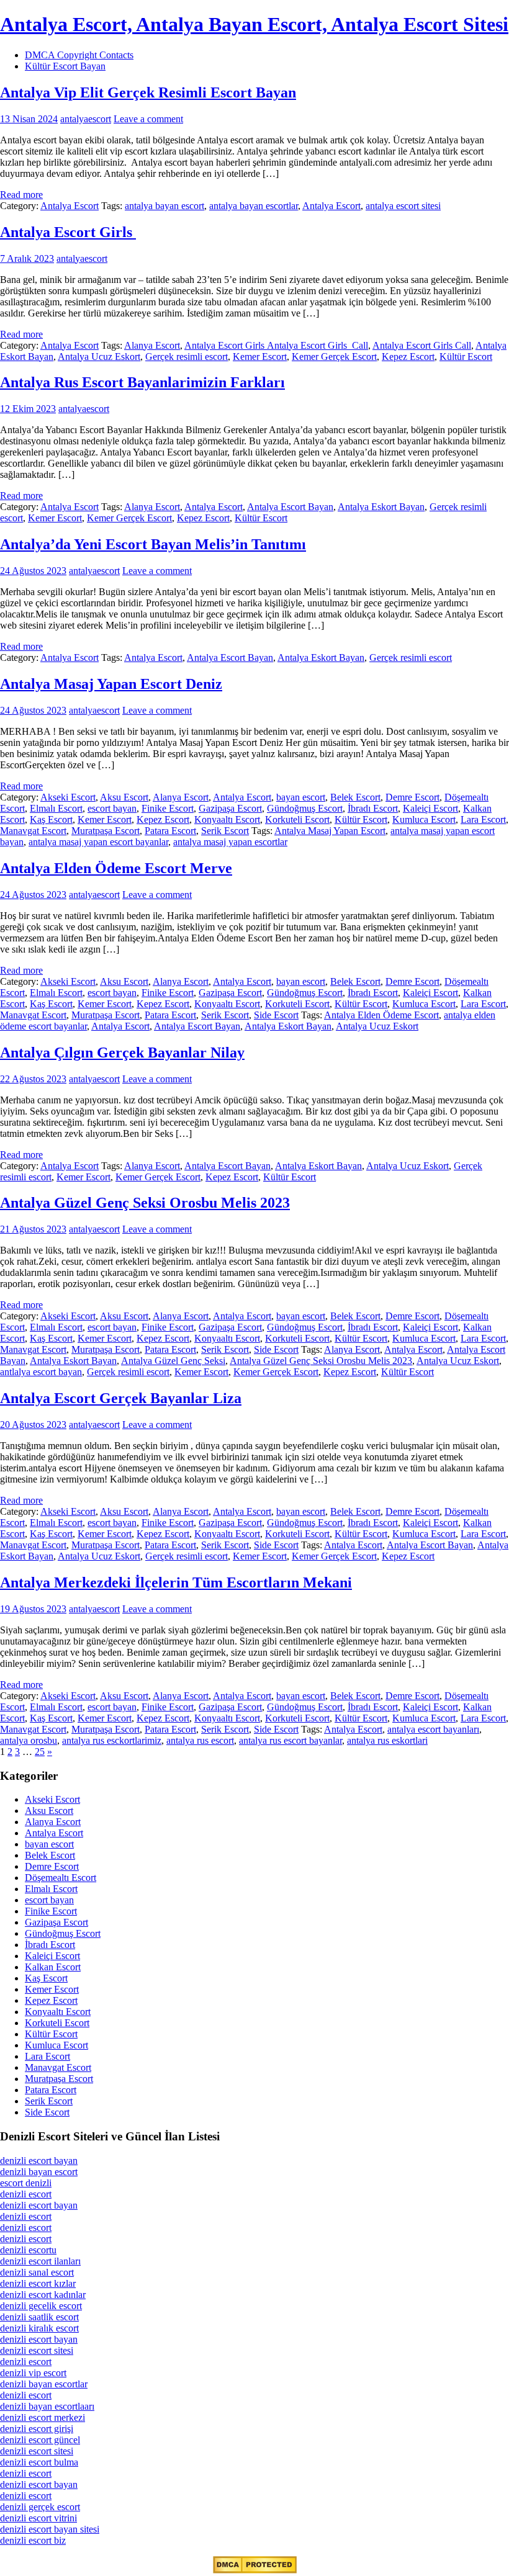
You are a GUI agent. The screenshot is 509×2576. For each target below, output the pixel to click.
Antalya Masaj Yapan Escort (330, 831)
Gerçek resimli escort (187, 357)
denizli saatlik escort (39, 2317)
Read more (21, 195)
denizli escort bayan (39, 2161)
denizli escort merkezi (43, 2417)
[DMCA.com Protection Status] (255, 2570)
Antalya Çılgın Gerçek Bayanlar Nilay (122, 1052)
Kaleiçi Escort (430, 808)
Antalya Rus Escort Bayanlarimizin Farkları (142, 382)
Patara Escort (170, 831)
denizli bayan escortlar (44, 2384)
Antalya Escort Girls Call (422, 345)
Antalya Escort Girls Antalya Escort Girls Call (276, 345)
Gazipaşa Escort (230, 808)
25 (40, 1752)
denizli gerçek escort (40, 2507)
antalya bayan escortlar (254, 206)
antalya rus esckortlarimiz (112, 1740)
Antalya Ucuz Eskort (99, 357)
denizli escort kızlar (38, 2283)
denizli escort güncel (40, 2440)
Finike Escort (168, 808)
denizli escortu (28, 2250)
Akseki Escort (68, 797)
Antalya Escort (70, 206)
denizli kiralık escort (39, 2328)
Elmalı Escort (56, 808)
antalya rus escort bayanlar (291, 1740)
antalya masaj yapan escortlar (230, 842)
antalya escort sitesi (403, 206)
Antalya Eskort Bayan (381, 507)
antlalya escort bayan (41, 1372)
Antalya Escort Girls (68, 232)
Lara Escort (483, 819)
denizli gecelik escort (41, 2306)
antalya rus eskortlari (387, 1740)
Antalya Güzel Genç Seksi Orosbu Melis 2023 (145, 1203)
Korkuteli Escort (297, 819)
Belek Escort (355, 797)
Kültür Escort (466, 357)
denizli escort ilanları (40, 2261)
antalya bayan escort (164, 206)
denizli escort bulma (39, 2462)
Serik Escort (225, 831)
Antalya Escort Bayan (290, 507)
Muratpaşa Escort (106, 831)
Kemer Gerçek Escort (334, 357)
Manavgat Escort (33, 831)
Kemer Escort (260, 357)
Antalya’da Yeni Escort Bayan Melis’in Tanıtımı (153, 544)
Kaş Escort (51, 819)
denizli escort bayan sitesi (50, 2529)
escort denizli (26, 2183)
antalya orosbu (29, 1740)
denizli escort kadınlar (43, 2295)
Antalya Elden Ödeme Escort (381, 1015)
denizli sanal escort (37, 2272)
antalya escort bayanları (433, 1729)
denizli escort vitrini (38, 2518)
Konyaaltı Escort (227, 819)
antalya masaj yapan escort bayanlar (98, 842)
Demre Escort (412, 797)
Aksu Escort (124, 797)
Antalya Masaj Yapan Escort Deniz (111, 684)
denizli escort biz (33, 2540)
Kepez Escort (408, 357)
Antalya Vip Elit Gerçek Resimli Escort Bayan (148, 92)
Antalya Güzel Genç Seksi (173, 1361)
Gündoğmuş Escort (305, 808)
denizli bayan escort (39, 2172)
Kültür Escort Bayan (65, 66)
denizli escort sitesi (37, 2350)
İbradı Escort (373, 808)
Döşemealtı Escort (61, 1878)
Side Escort (276, 1015)
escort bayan (112, 808)
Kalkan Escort (53, 1967)
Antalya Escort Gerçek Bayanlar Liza (121, 1398)
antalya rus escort (200, 1740)
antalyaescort (86, 119)
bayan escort (301, 797)
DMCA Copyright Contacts (79, 55)
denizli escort (26, 2194)
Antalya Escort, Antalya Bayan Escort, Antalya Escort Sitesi (254, 24)
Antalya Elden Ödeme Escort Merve (116, 868)
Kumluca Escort (424, 819)
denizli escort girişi (37, 2429)
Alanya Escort (152, 345)
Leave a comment (148, 119)
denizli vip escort (33, 2373)
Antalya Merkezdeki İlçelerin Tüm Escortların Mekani (176, 1582)
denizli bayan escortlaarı (47, 2406)
